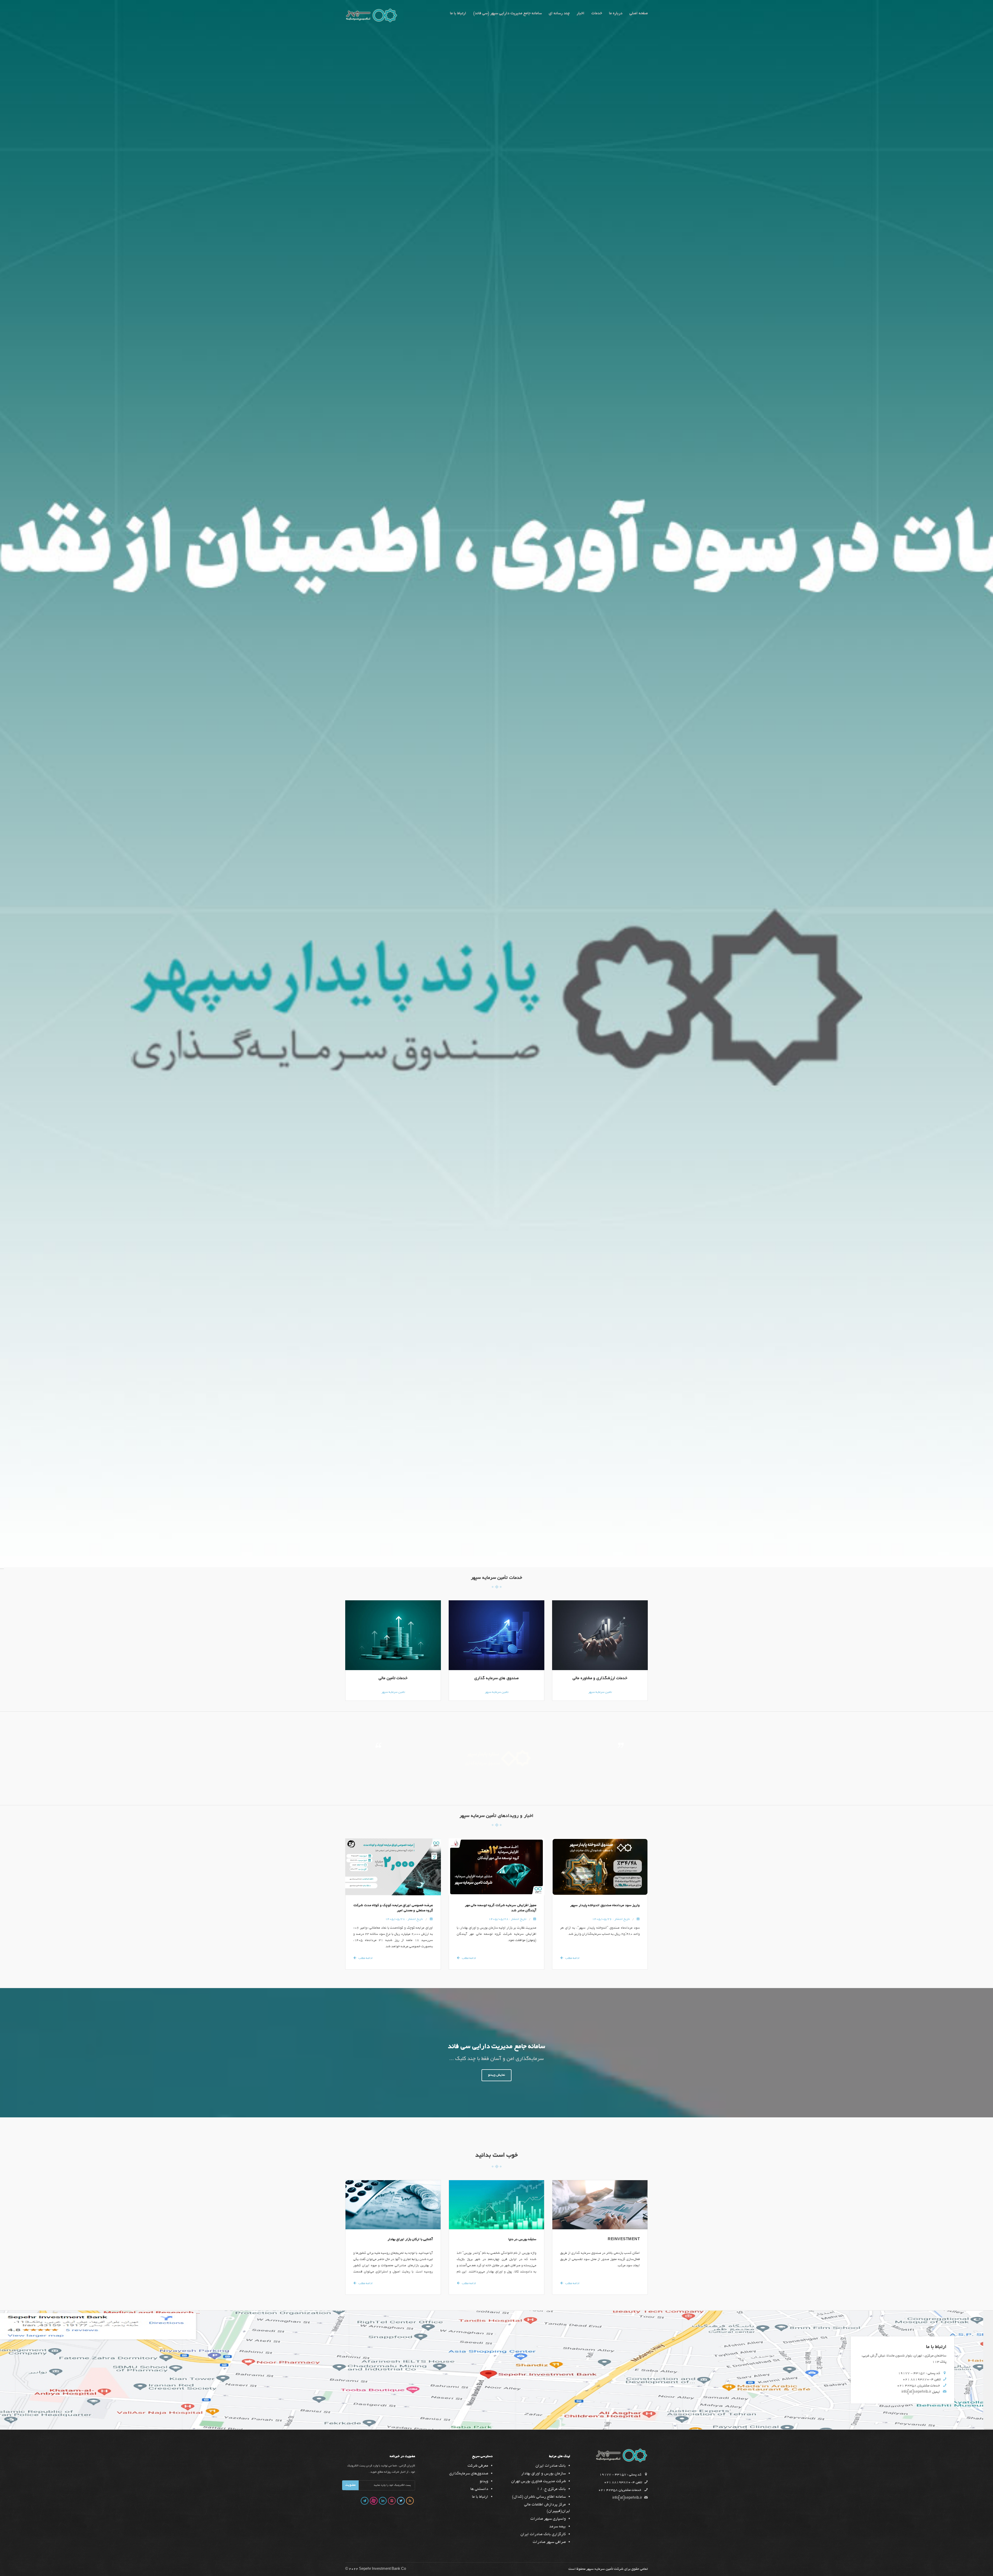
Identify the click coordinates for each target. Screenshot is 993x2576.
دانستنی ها (479, 2489)
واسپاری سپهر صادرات (548, 2519)
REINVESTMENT (624, 2240)
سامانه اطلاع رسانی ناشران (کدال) (539, 2497)
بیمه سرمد (558, 2527)
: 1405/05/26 (611, 1919)
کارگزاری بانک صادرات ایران (543, 2534)
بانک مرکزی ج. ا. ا (552, 2489)
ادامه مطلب (366, 1958)
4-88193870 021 (918, 2380)
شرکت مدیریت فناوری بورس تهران (539, 2481)
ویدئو (484, 2481)
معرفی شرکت (478, 2466)
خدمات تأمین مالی (393, 1679)
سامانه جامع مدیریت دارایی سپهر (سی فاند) (507, 14)
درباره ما (616, 14)
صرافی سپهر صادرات (549, 2542)
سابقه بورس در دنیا (522, 2240)
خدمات (597, 14)
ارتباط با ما (458, 14)
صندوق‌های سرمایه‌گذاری (469, 2474)
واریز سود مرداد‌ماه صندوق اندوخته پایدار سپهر (605, 1906)
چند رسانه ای (559, 14)
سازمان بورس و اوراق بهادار (544, 2474)
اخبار (581, 14)
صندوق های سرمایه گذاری (496, 1679)
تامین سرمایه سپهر (393, 1692)
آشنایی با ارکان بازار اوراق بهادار (410, 2240)
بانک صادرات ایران (551, 2466)
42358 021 (907, 2386)
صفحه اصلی (639, 14)
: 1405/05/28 (404, 1919)
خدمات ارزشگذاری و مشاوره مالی (600, 1679)
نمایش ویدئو (496, 2075)
